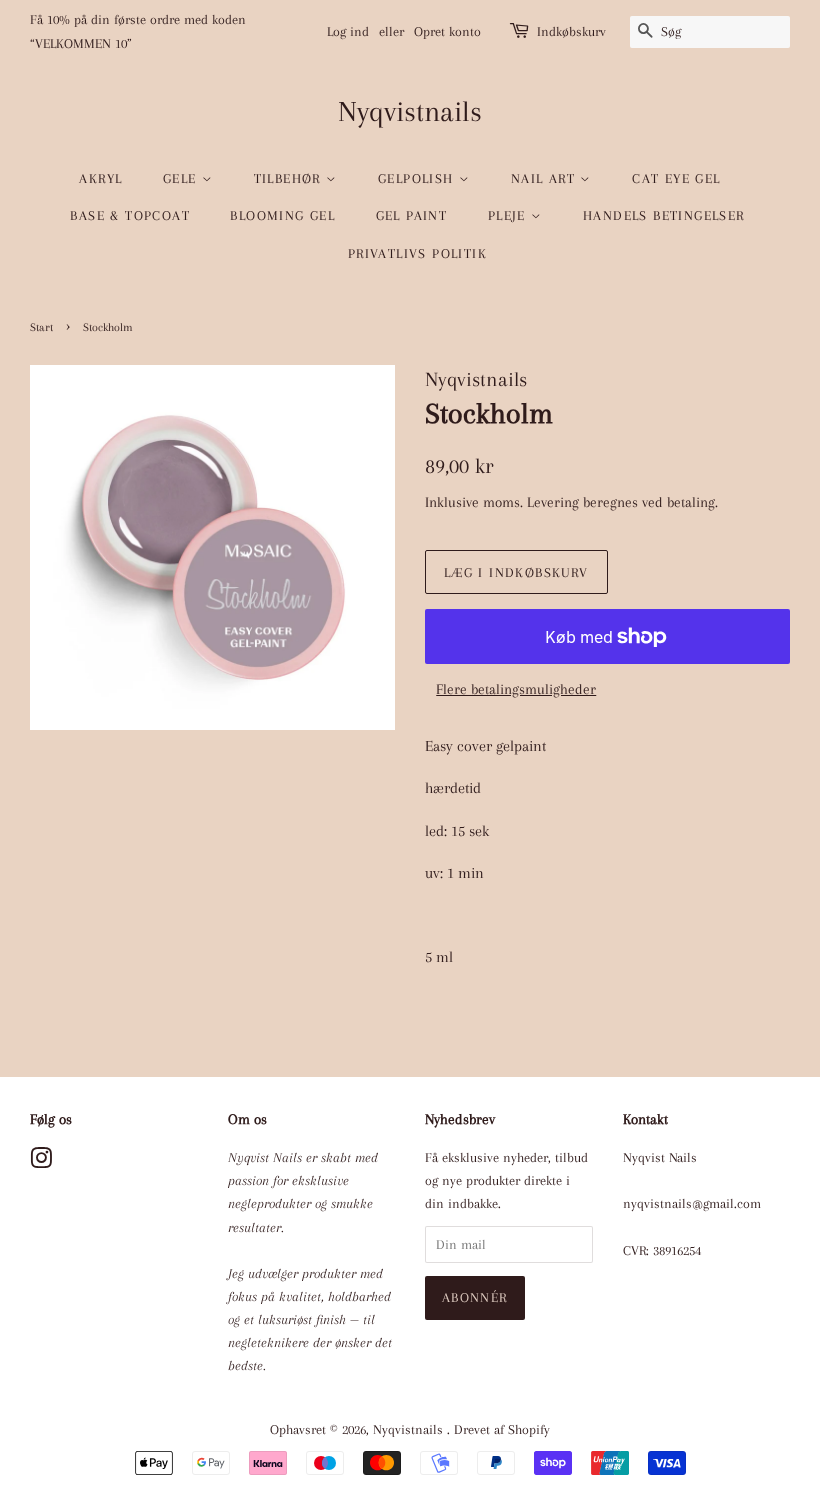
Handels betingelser (664, 215)
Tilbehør (290, 178)
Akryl (100, 178)
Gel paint (412, 215)
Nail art (546, 178)
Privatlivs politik (417, 253)
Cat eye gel (676, 178)
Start (41, 327)
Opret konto (447, 31)
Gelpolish (418, 178)
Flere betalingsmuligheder (516, 689)
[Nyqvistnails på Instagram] (41, 1162)
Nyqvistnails (410, 111)
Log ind (348, 31)
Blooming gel (282, 215)
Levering (553, 502)
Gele (182, 178)
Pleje (509, 215)
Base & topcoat (130, 215)
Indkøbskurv (571, 31)
